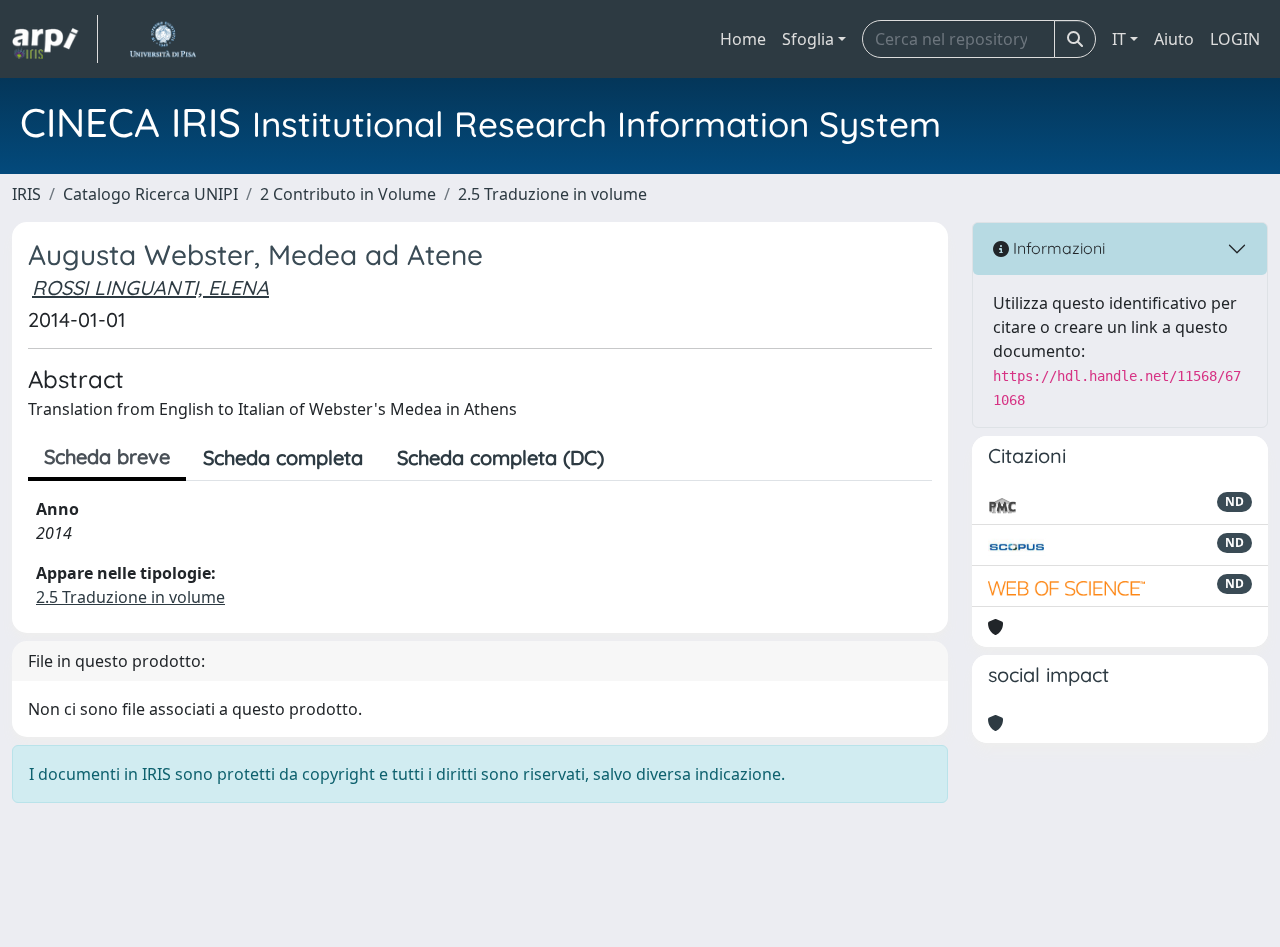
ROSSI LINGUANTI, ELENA (150, 287)
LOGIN (1235, 39)
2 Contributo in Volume (348, 194)
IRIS (26, 194)
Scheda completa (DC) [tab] (500, 457)
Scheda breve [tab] (107, 456)
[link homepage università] (162, 39)
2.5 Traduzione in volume (552, 194)
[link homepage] (55, 39)
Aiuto (1174, 39)
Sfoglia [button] (808, 39)
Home (743, 39)
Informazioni (1057, 248)
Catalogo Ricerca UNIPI (150, 194)
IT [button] (1119, 39)
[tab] (638, 458)
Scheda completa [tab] (283, 457)
